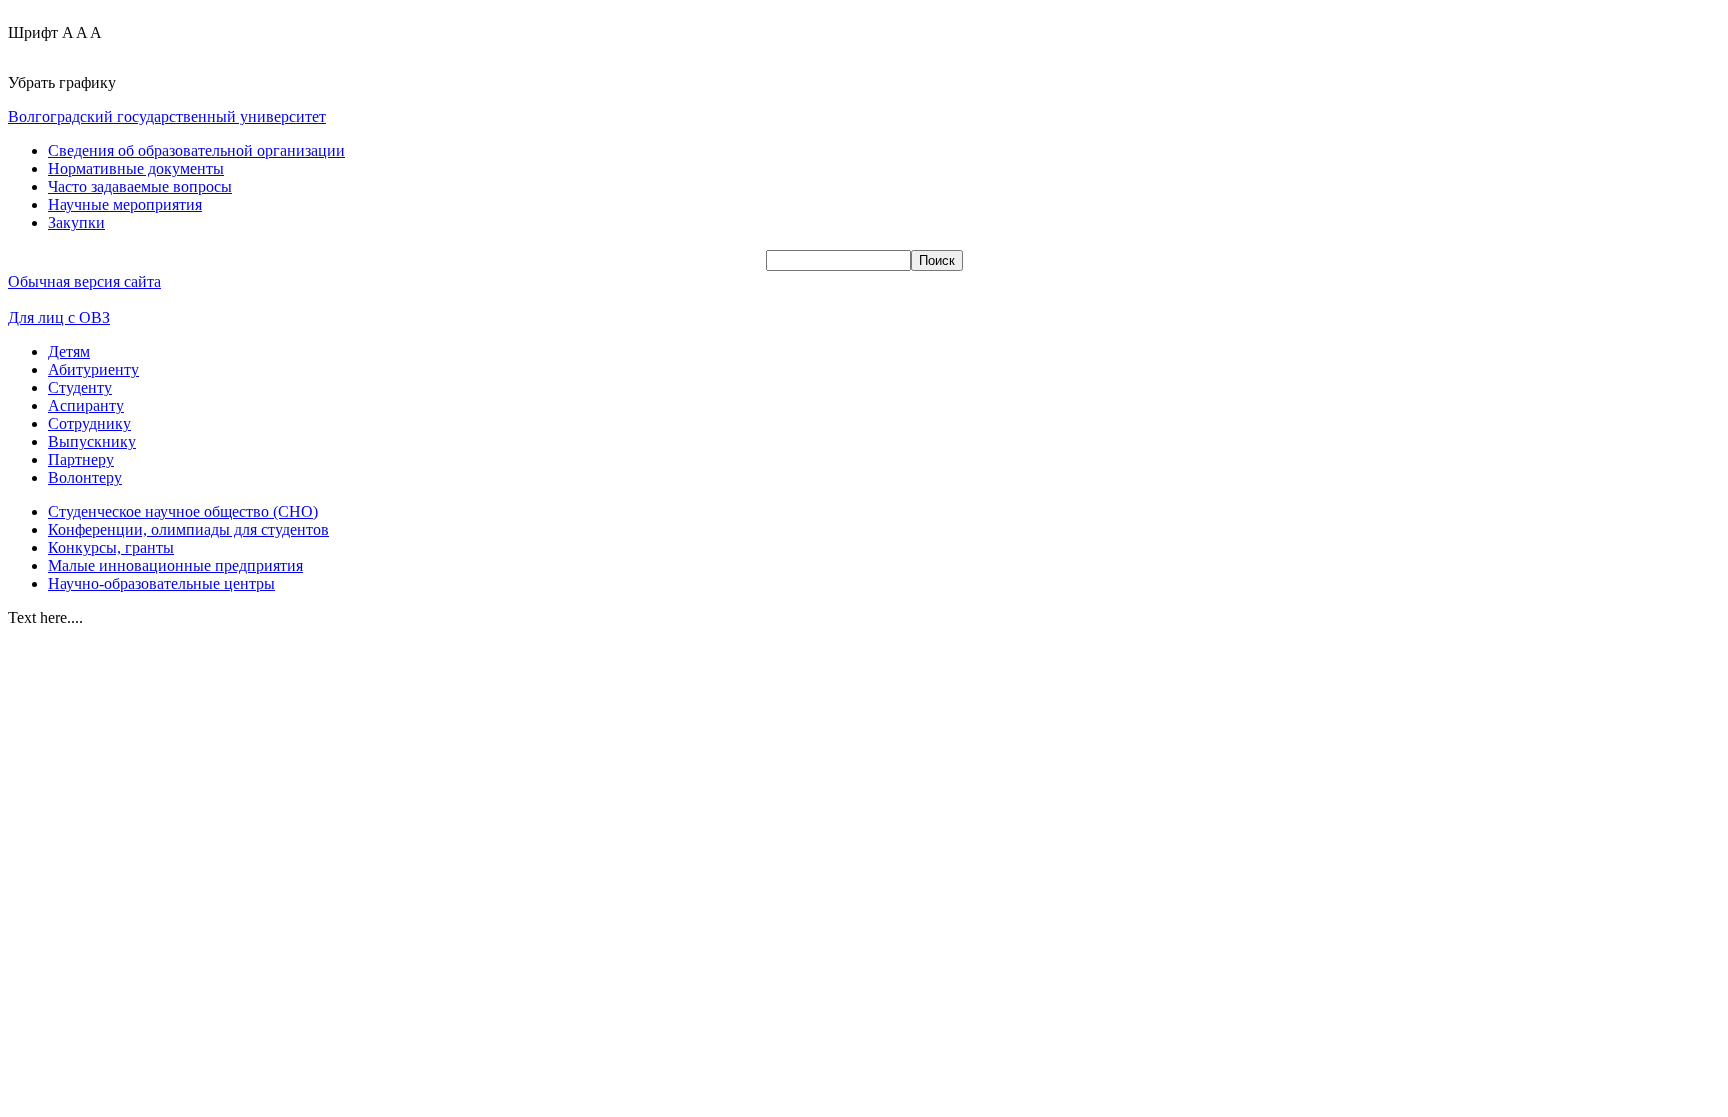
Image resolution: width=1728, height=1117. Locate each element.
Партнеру (81, 459)
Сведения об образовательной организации (196, 150)
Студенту (80, 387)
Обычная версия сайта (84, 281)
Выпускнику (92, 441)
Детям (69, 351)
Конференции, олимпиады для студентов (188, 529)
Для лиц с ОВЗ (59, 317)
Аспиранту (86, 405)
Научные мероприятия (125, 204)
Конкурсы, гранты (111, 547)
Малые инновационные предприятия (175, 565)
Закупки (76, 222)
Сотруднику (89, 423)
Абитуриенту (93, 369)
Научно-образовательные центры (161, 583)
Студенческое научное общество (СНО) (183, 511)
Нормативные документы (136, 168)
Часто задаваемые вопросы (140, 186)
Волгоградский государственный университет (167, 116)
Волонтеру (85, 477)
